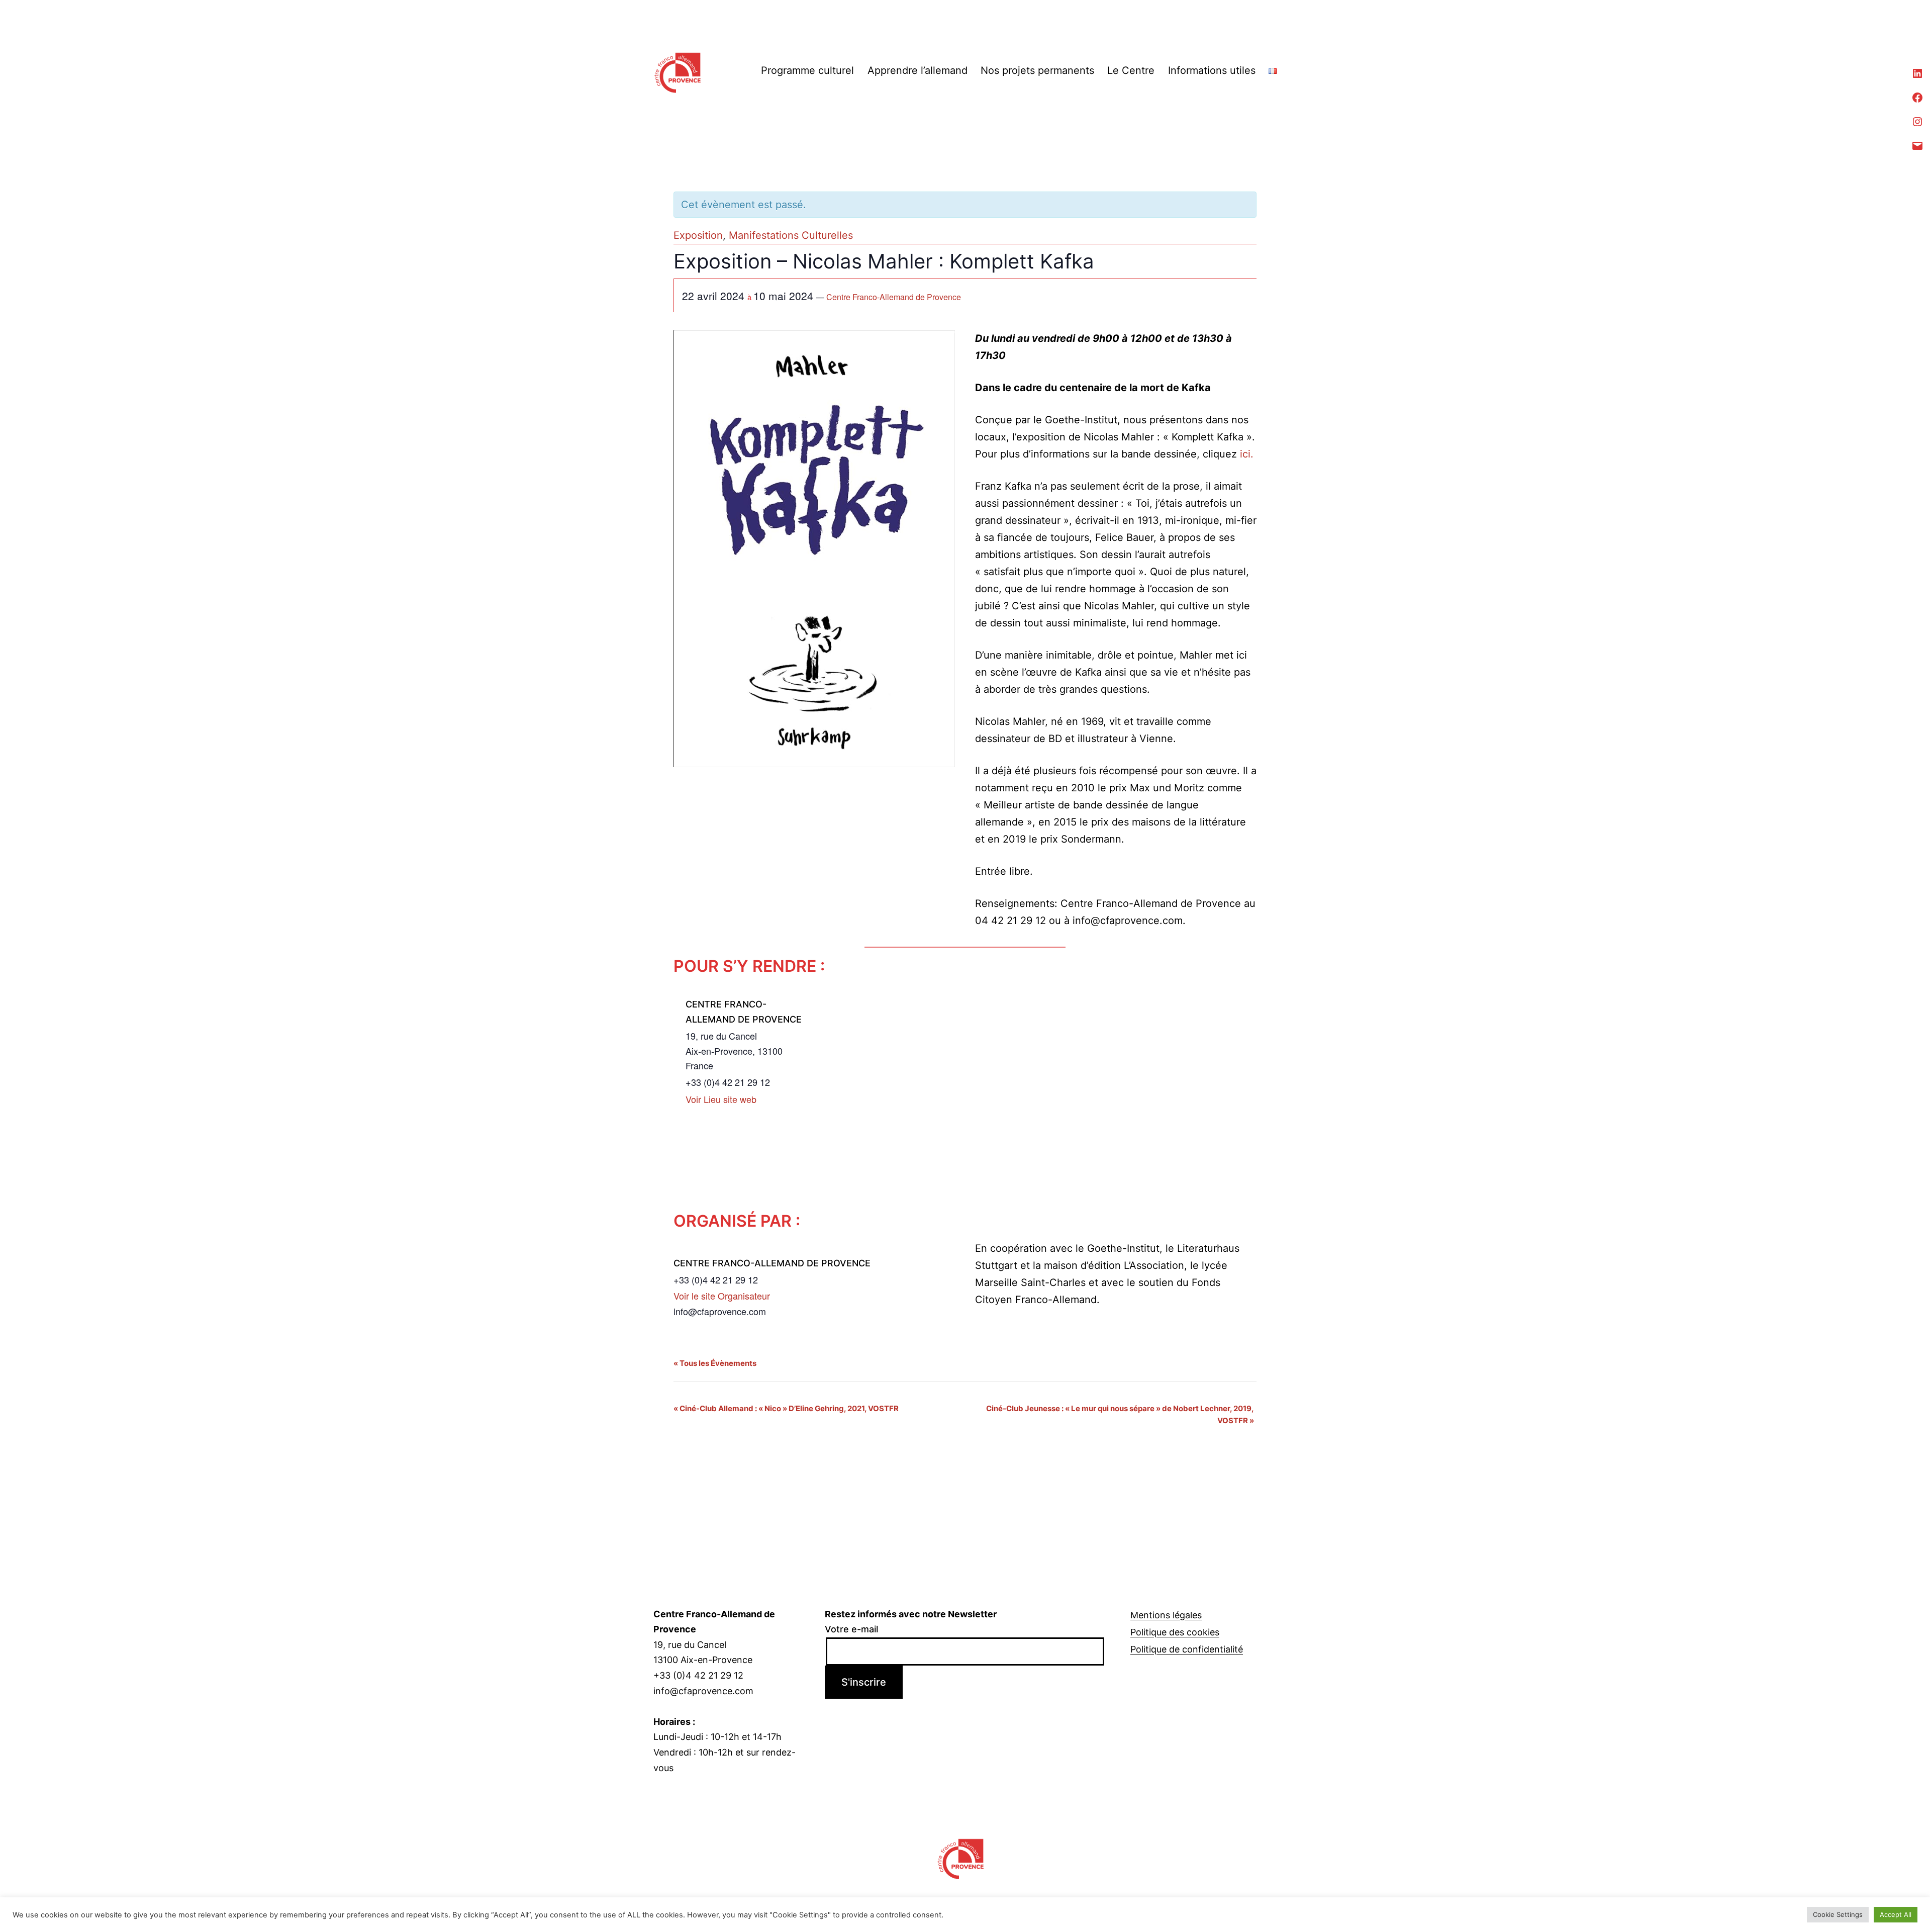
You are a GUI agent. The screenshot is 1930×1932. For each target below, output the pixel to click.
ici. (1247, 454)
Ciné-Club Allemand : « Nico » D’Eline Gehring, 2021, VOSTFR (786, 1408)
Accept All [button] (1896, 1914)
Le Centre (1131, 70)
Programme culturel (807, 70)
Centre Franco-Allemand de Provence (894, 297)
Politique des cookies (1175, 1632)
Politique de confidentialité (1187, 1649)
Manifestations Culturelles (791, 235)
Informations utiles (1212, 70)
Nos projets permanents (1037, 70)
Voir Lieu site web (721, 1099)
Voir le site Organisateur (722, 1296)
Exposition (698, 235)
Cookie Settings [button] (1838, 1914)
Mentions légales (1166, 1615)
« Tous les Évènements (715, 1363)
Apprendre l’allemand (918, 70)
